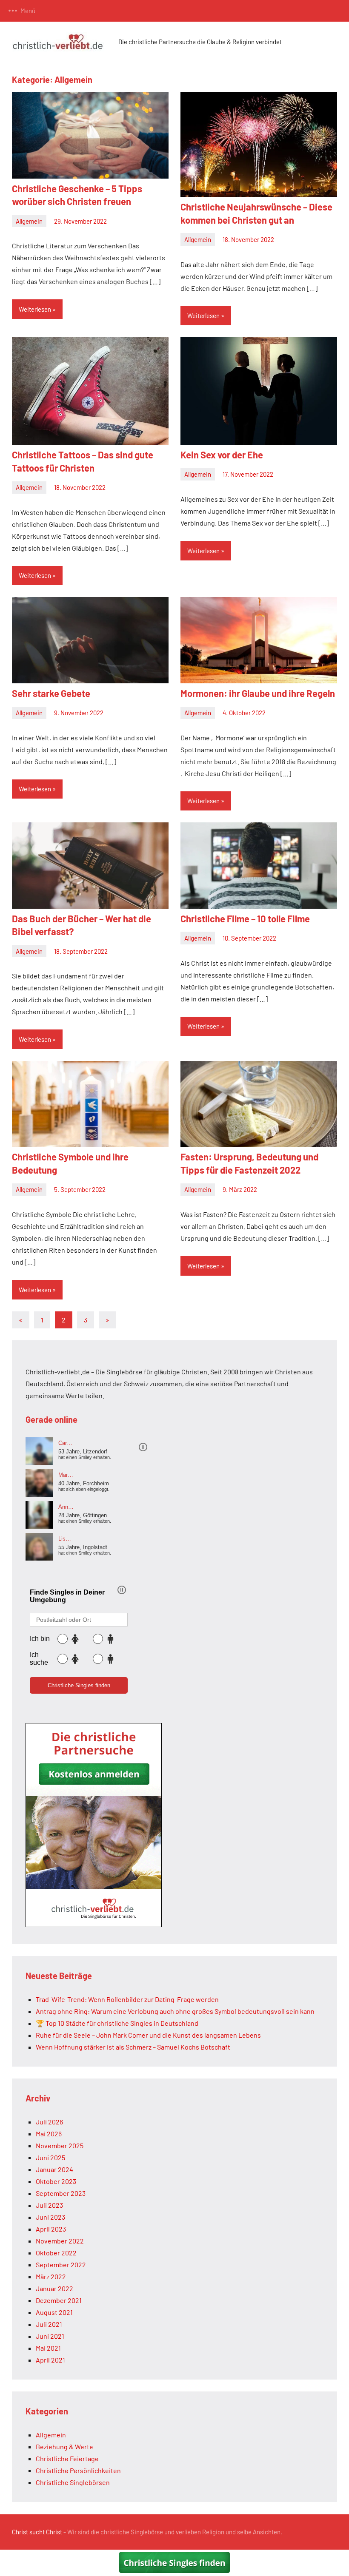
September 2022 (61, 2265)
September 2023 (61, 2193)
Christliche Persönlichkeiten (78, 2470)
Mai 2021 (48, 2348)
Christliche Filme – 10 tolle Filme (245, 918)
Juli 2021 (49, 2324)
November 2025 (60, 2145)
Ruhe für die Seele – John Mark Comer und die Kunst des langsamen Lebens (148, 2035)
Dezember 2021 (59, 2300)
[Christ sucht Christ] (94, 1924)
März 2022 (51, 2276)
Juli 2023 (49, 2205)
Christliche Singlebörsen (73, 2482)
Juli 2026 (49, 2122)
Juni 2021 (50, 2336)
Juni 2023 (50, 2217)
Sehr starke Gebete (51, 693)
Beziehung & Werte (64, 2447)
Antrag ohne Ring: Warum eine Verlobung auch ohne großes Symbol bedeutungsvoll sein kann (175, 2011)
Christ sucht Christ (37, 2532)
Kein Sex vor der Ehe (222, 455)
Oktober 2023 (56, 2181)
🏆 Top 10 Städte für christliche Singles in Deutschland (117, 2023)
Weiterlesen (35, 309)
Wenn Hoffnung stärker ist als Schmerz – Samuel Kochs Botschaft (133, 2047)
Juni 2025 (50, 2157)
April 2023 (51, 2229)
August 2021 (54, 2312)
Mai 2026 (49, 2134)
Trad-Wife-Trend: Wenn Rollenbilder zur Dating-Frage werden (127, 1999)
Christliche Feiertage (67, 2458)
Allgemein (29, 221)
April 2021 (50, 2360)
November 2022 (60, 2241)
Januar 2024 (54, 2169)
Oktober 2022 (56, 2253)
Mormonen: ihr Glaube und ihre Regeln (258, 693)
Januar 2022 (54, 2288)
